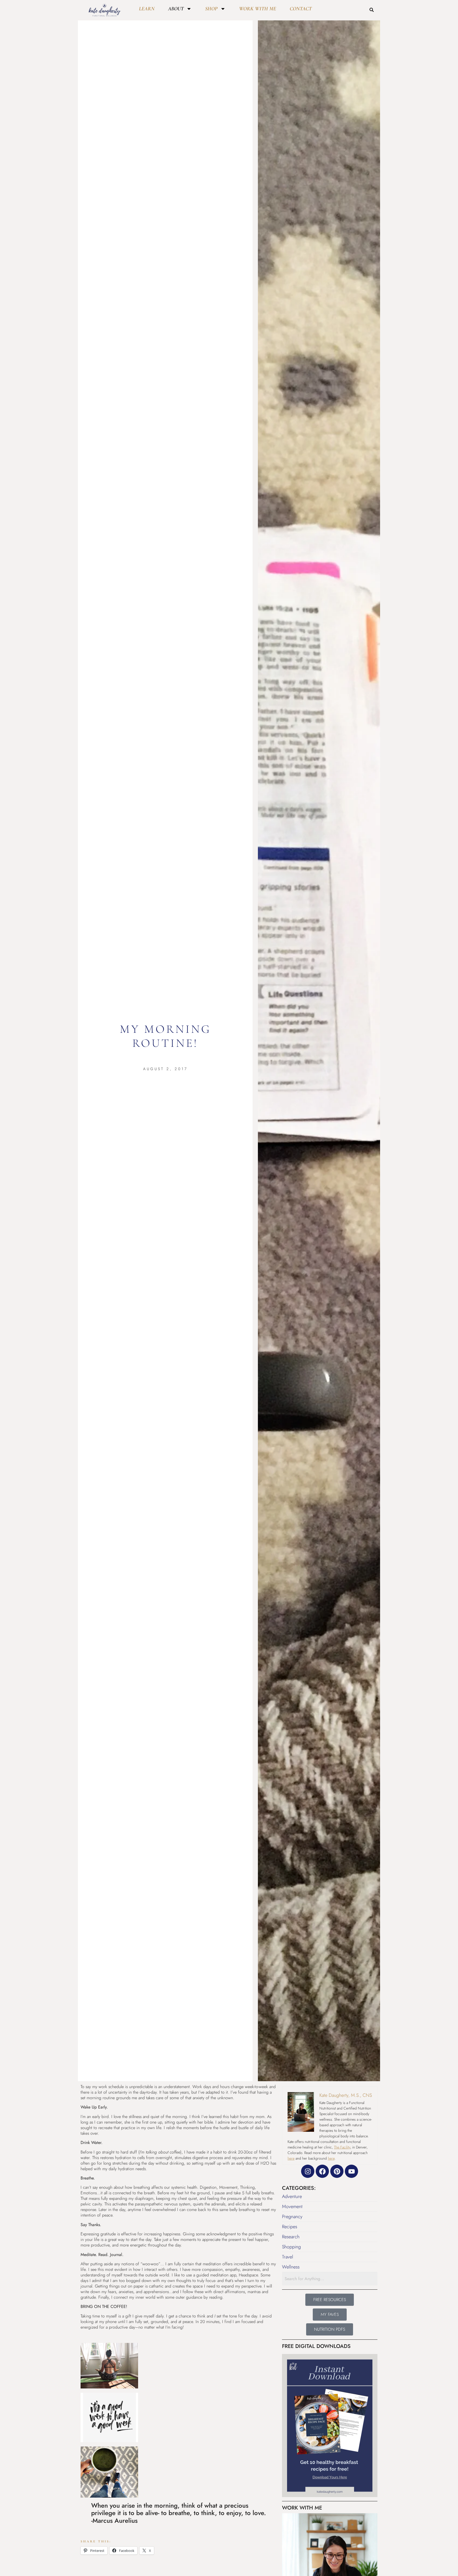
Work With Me (258, 9)
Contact (301, 9)
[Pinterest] (337, 2171)
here (291, 2158)
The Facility (342, 2147)
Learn (147, 9)
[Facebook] (322, 2171)
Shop (211, 9)
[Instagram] (308, 2171)
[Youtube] (351, 2171)
